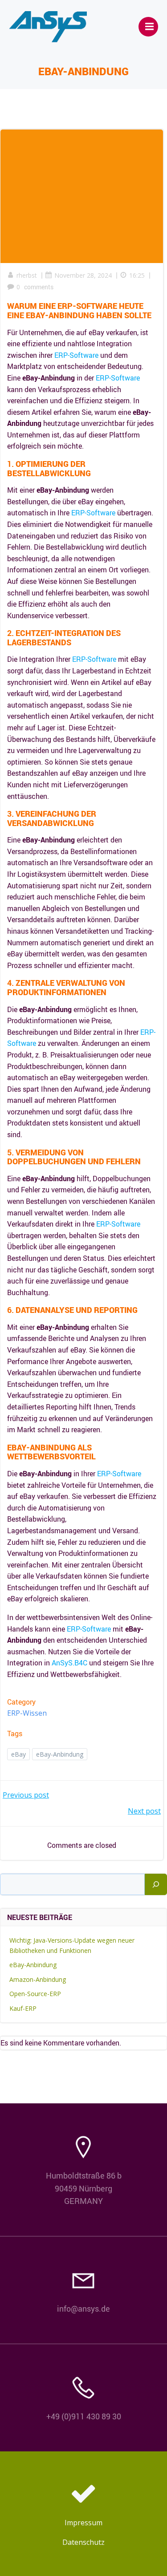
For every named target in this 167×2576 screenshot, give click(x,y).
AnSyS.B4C (69, 1663)
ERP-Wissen (27, 1713)
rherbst (27, 275)
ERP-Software (76, 355)
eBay (18, 1754)
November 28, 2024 (83, 275)
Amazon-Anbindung (38, 1979)
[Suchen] (156, 1884)
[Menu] (148, 27)
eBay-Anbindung (60, 1754)
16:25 (137, 275)
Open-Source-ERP (35, 1994)
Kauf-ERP (23, 2008)
